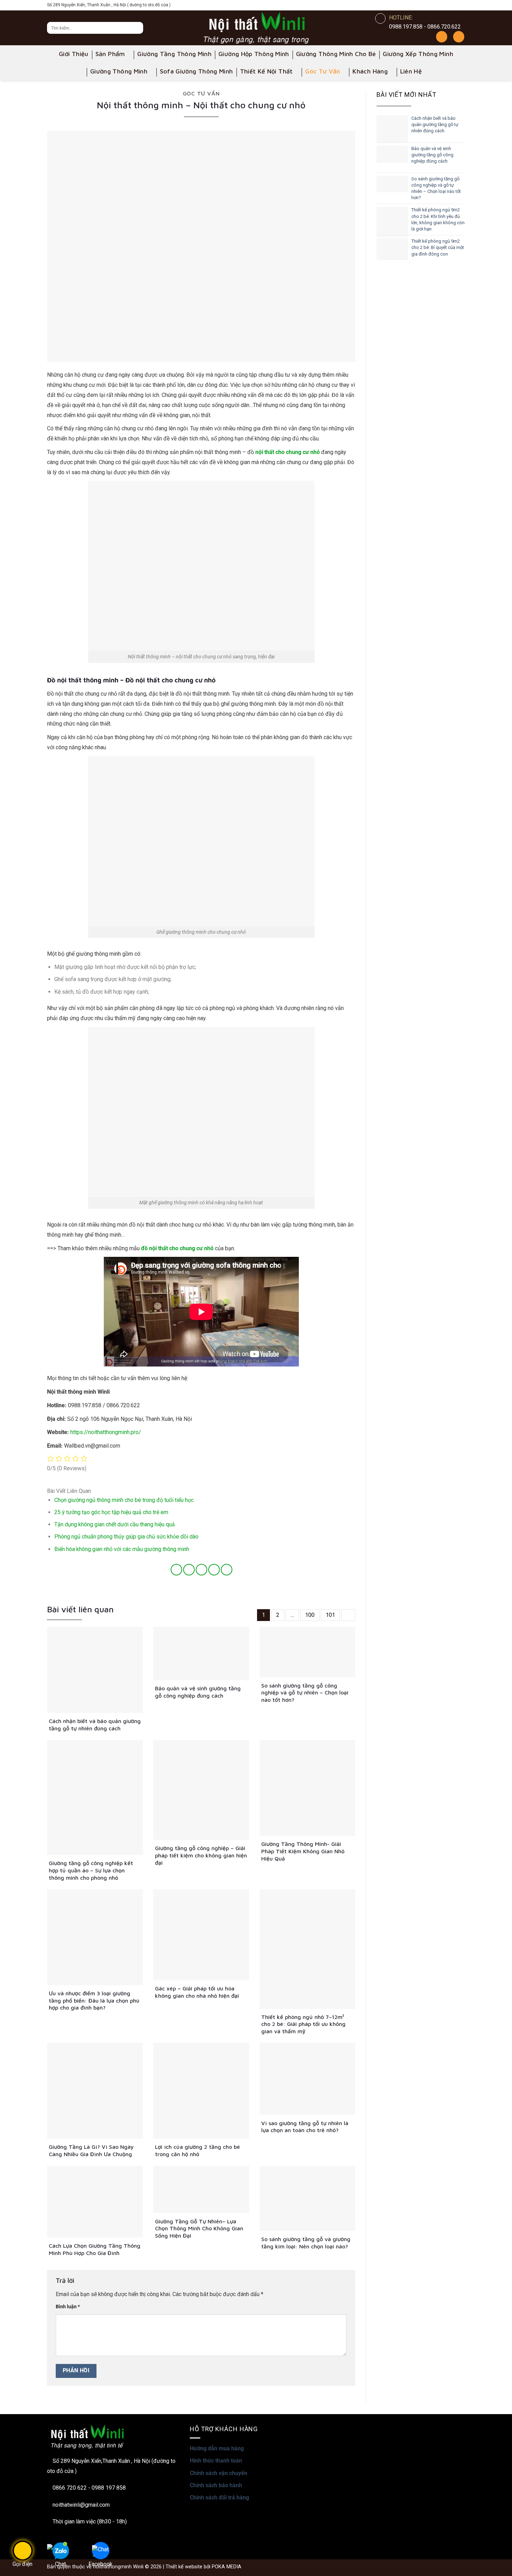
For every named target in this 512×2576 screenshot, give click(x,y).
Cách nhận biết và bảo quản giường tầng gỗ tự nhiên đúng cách (435, 124)
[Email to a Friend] (201, 1570)
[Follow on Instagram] (429, 5)
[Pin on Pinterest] (214, 1570)
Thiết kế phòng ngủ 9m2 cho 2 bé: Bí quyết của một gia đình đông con (438, 247)
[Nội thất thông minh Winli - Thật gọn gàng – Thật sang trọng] (256, 28)
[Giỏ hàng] (459, 37)
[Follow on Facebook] (419, 5)
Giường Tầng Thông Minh (174, 54)
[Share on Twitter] (189, 1570)
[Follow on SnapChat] (440, 5)
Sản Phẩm (110, 54)
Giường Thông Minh (119, 71)
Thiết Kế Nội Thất (266, 71)
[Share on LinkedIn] (227, 1570)
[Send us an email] (460, 5)
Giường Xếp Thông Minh (418, 54)
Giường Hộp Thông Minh (254, 54)
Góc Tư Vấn (323, 71)
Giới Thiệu (74, 54)
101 (330, 1615)
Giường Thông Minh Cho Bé (336, 54)
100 (310, 1615)
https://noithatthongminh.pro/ (106, 1432)
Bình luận (68, 2307)
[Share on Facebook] (176, 1570)
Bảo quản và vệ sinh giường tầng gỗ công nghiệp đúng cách (432, 155)
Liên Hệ (411, 71)
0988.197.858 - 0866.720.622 (425, 27)
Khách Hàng (370, 71)
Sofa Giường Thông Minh (196, 71)
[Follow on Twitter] (450, 5)
